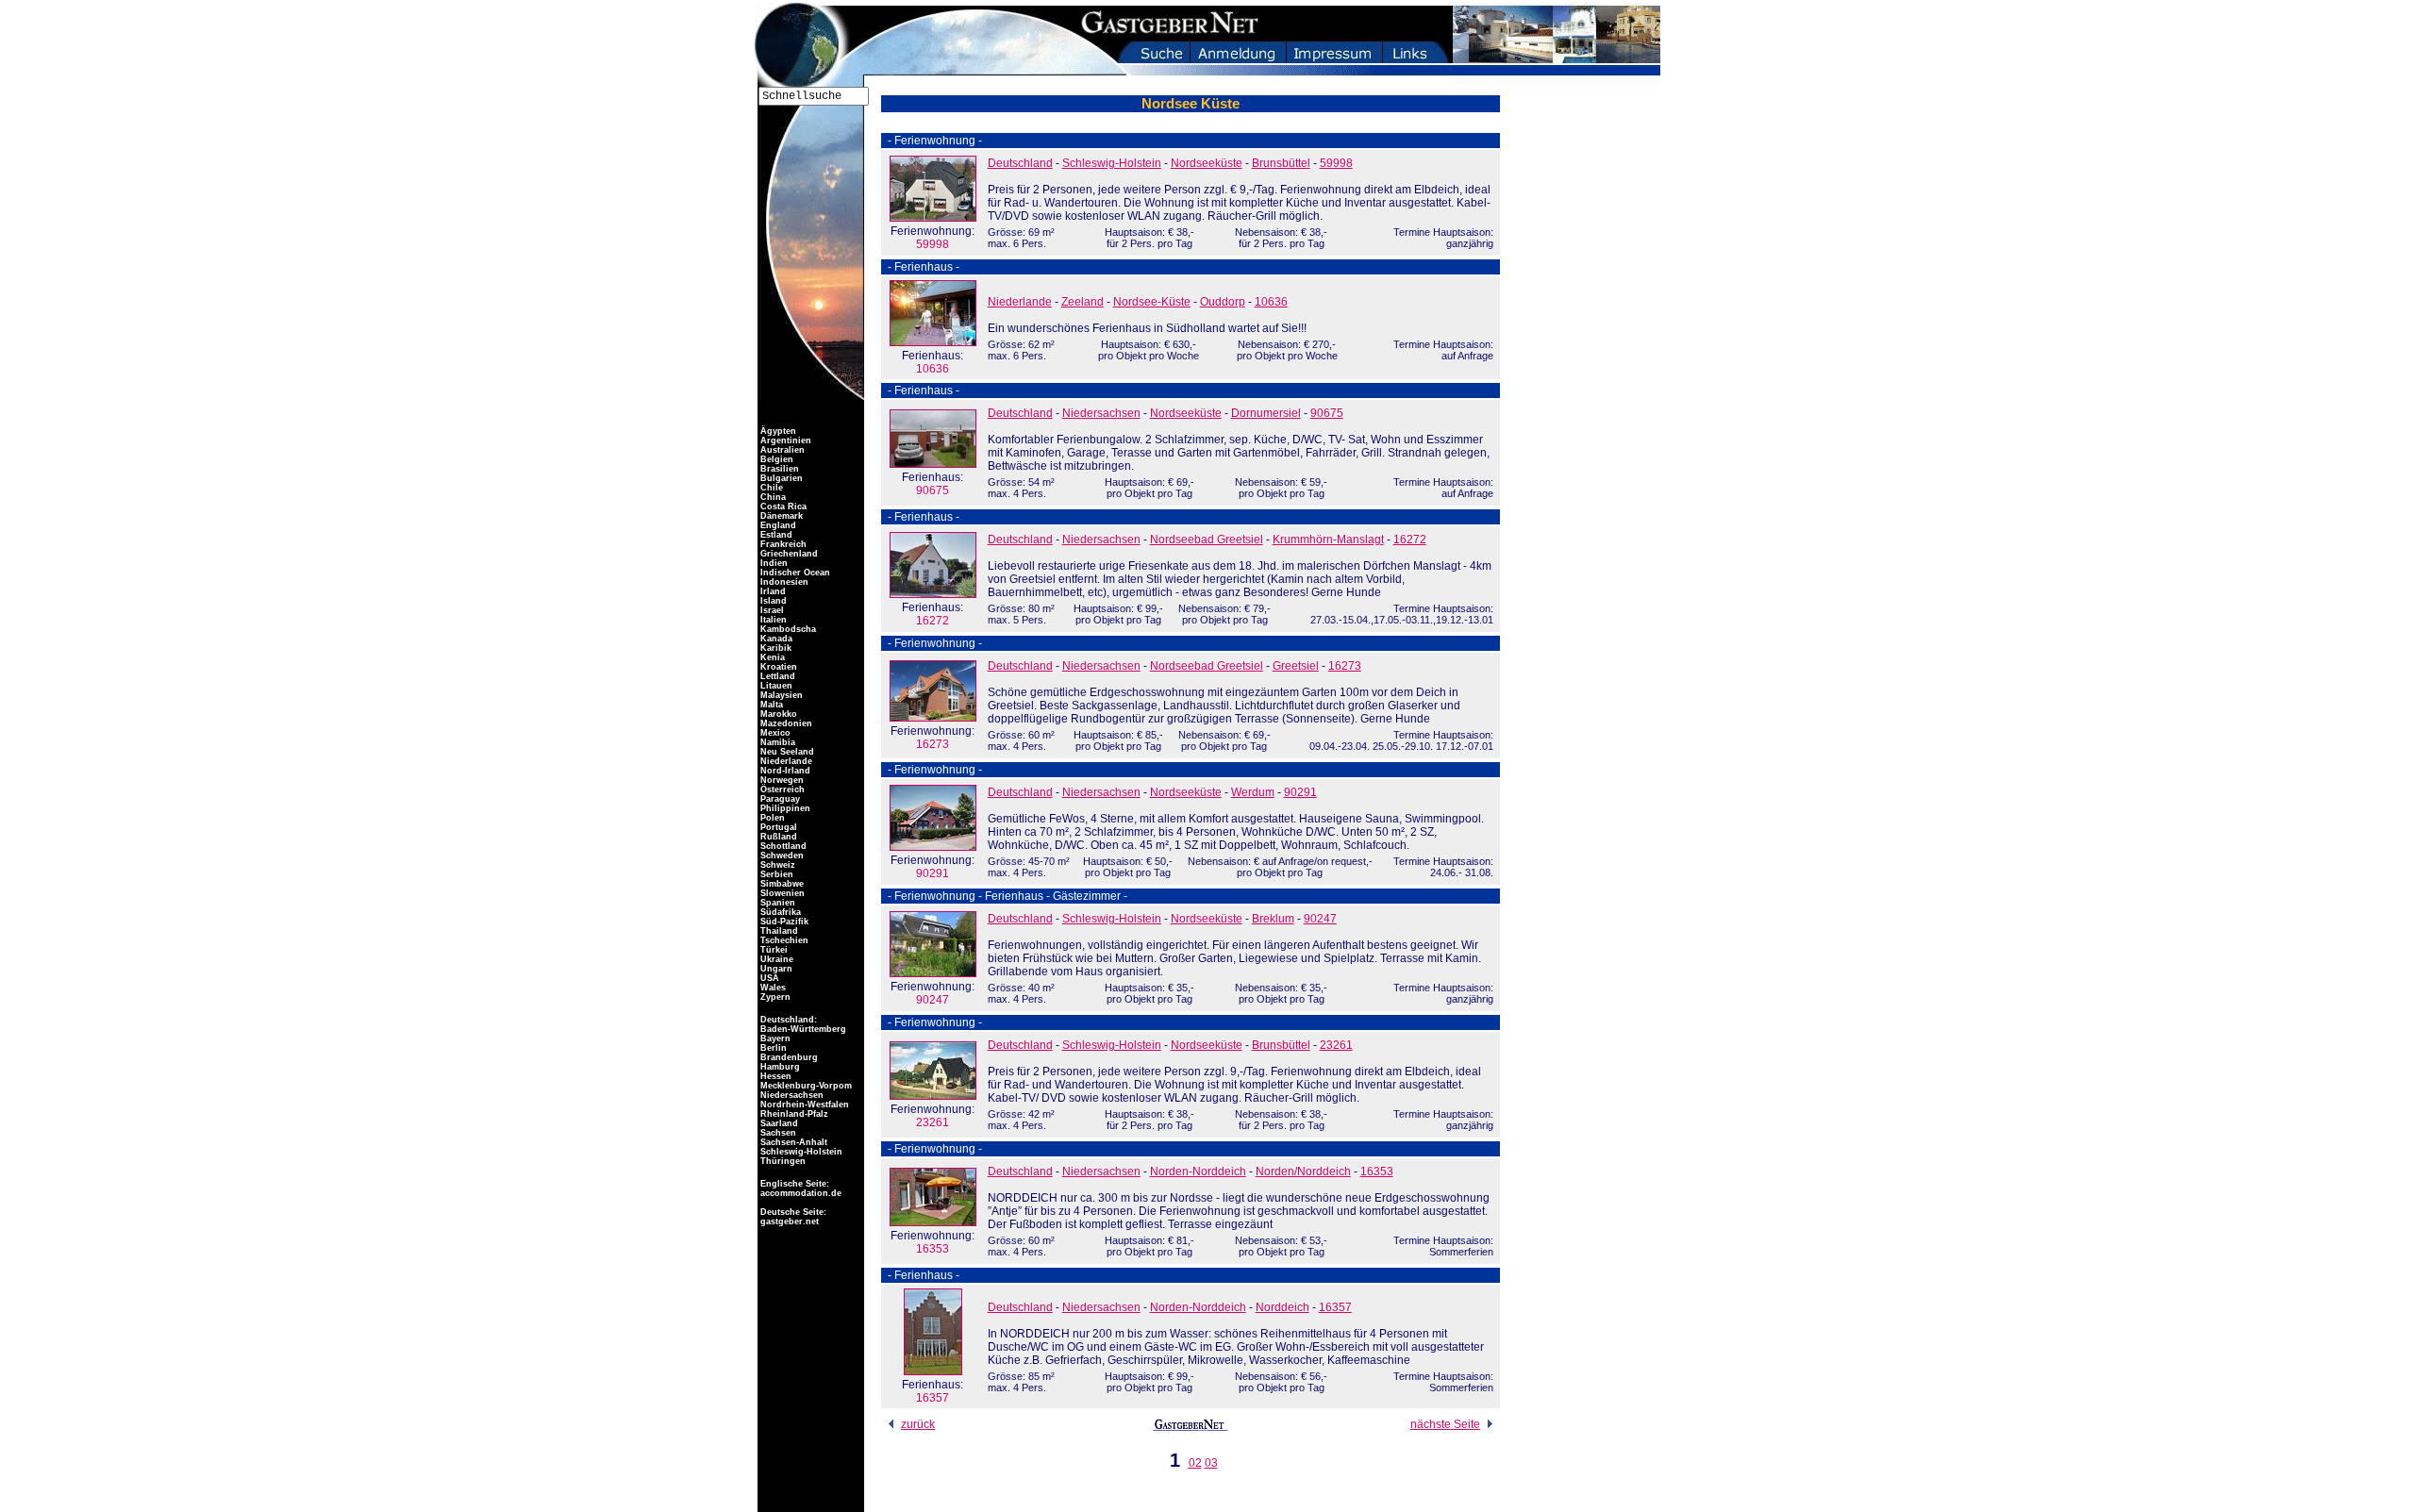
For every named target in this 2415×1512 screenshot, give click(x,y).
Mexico (774, 733)
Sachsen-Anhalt (792, 1142)
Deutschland (1020, 163)
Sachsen (777, 1133)
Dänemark (780, 516)
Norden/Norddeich (1303, 1171)
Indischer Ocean (794, 573)
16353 (933, 1242)
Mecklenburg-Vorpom (805, 1086)
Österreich (781, 789)
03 (1211, 1463)
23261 (933, 1116)
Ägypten (777, 431)
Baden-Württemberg (802, 1029)
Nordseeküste (1207, 163)
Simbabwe (781, 884)
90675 (933, 484)
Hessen (774, 1076)
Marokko (777, 714)
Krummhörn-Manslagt (1328, 540)
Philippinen (784, 808)
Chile (770, 488)
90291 (933, 867)
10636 (933, 362)
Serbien (775, 874)
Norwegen (781, 780)
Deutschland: (789, 1020)
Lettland (776, 676)
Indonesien (783, 582)
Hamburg (779, 1067)
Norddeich (1282, 1307)
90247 (933, 993)
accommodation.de (799, 1193)
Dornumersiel (1266, 413)
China (772, 497)
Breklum (1273, 919)
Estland (775, 535)
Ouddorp (1223, 302)
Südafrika (779, 912)
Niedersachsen (1101, 413)
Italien (772, 620)
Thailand (778, 931)
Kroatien (777, 667)
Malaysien (780, 695)
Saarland (778, 1123)
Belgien (775, 459)
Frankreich (782, 544)
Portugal (777, 827)
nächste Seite (1445, 1424)
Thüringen (782, 1161)
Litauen (775, 686)
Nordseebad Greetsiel (1207, 540)
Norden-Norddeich (1198, 1171)
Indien (773, 563)
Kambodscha (787, 629)
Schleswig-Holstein (1112, 163)
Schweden (781, 856)
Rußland (777, 837)
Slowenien (781, 893)
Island (772, 601)
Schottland (782, 846)
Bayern (774, 1038)
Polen (771, 818)
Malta (770, 705)
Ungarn (775, 969)
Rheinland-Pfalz (793, 1114)
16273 (933, 738)
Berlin (772, 1048)
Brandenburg (788, 1057)
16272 (933, 614)
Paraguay (779, 799)
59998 (933, 238)
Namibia (776, 742)
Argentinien (784, 440)
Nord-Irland (784, 771)
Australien (781, 450)
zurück (918, 1424)
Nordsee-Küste (1152, 302)
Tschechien (783, 940)
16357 (933, 1391)
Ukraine (775, 959)
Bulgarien (780, 478)
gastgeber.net (788, 1221)
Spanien (776, 903)
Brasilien (778, 469)
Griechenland (788, 554)
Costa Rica (782, 507)
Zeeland (1083, 302)
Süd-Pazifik (783, 922)
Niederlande (1020, 302)
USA (768, 978)
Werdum (1253, 792)
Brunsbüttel (1281, 163)
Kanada (775, 639)
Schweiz (776, 865)
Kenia (771, 657)
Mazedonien (785, 723)
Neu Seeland (786, 752)
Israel (771, 610)
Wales (772, 988)
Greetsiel (1296, 666)
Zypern (774, 997)
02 (1195, 1463)
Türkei (773, 950)
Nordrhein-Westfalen (803, 1105)
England (777, 525)
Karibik (774, 648)
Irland (772, 591)
